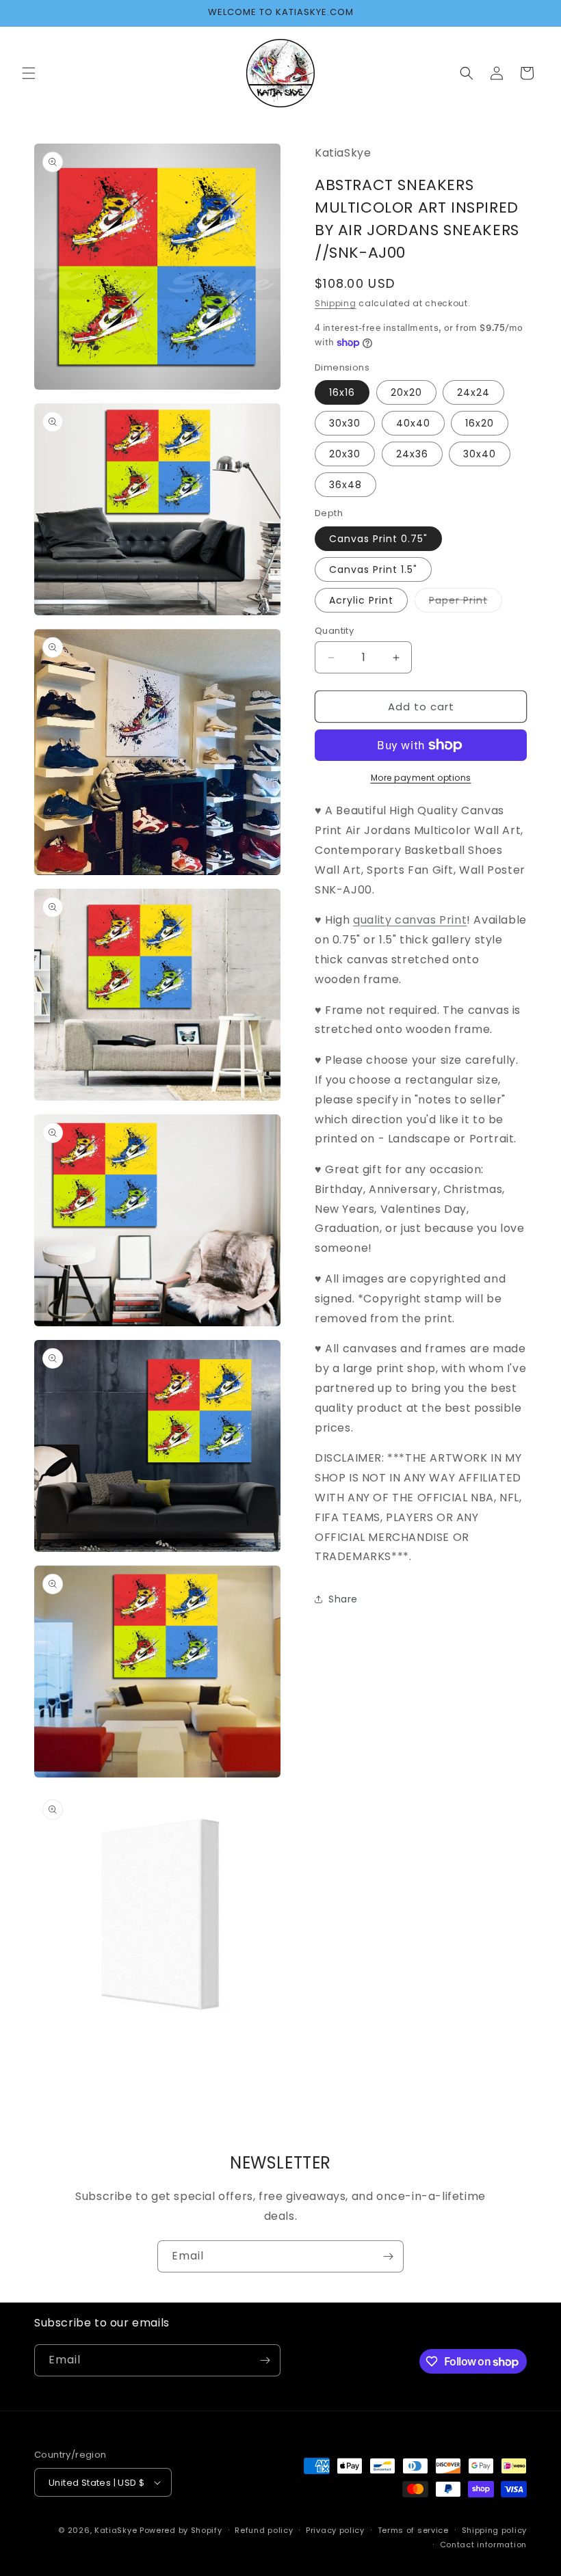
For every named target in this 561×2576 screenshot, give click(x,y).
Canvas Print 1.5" (373, 569)
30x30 (345, 423)
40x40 (413, 423)
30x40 (480, 454)
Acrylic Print (361, 600)
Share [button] (343, 1599)
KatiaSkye (116, 2530)
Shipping (336, 303)
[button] (29, 73)
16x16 (342, 392)
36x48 (345, 485)
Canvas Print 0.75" (378, 539)
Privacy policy (335, 2530)
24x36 (412, 454)
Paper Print (466, 603)
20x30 (345, 454)
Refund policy (264, 2530)
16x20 (480, 423)
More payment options (421, 778)
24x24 (473, 392)
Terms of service (413, 2530)
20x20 (406, 392)
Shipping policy (495, 2530)
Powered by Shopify (181, 2530)
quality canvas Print (410, 920)
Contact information (483, 2545)
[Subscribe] (388, 2256)
